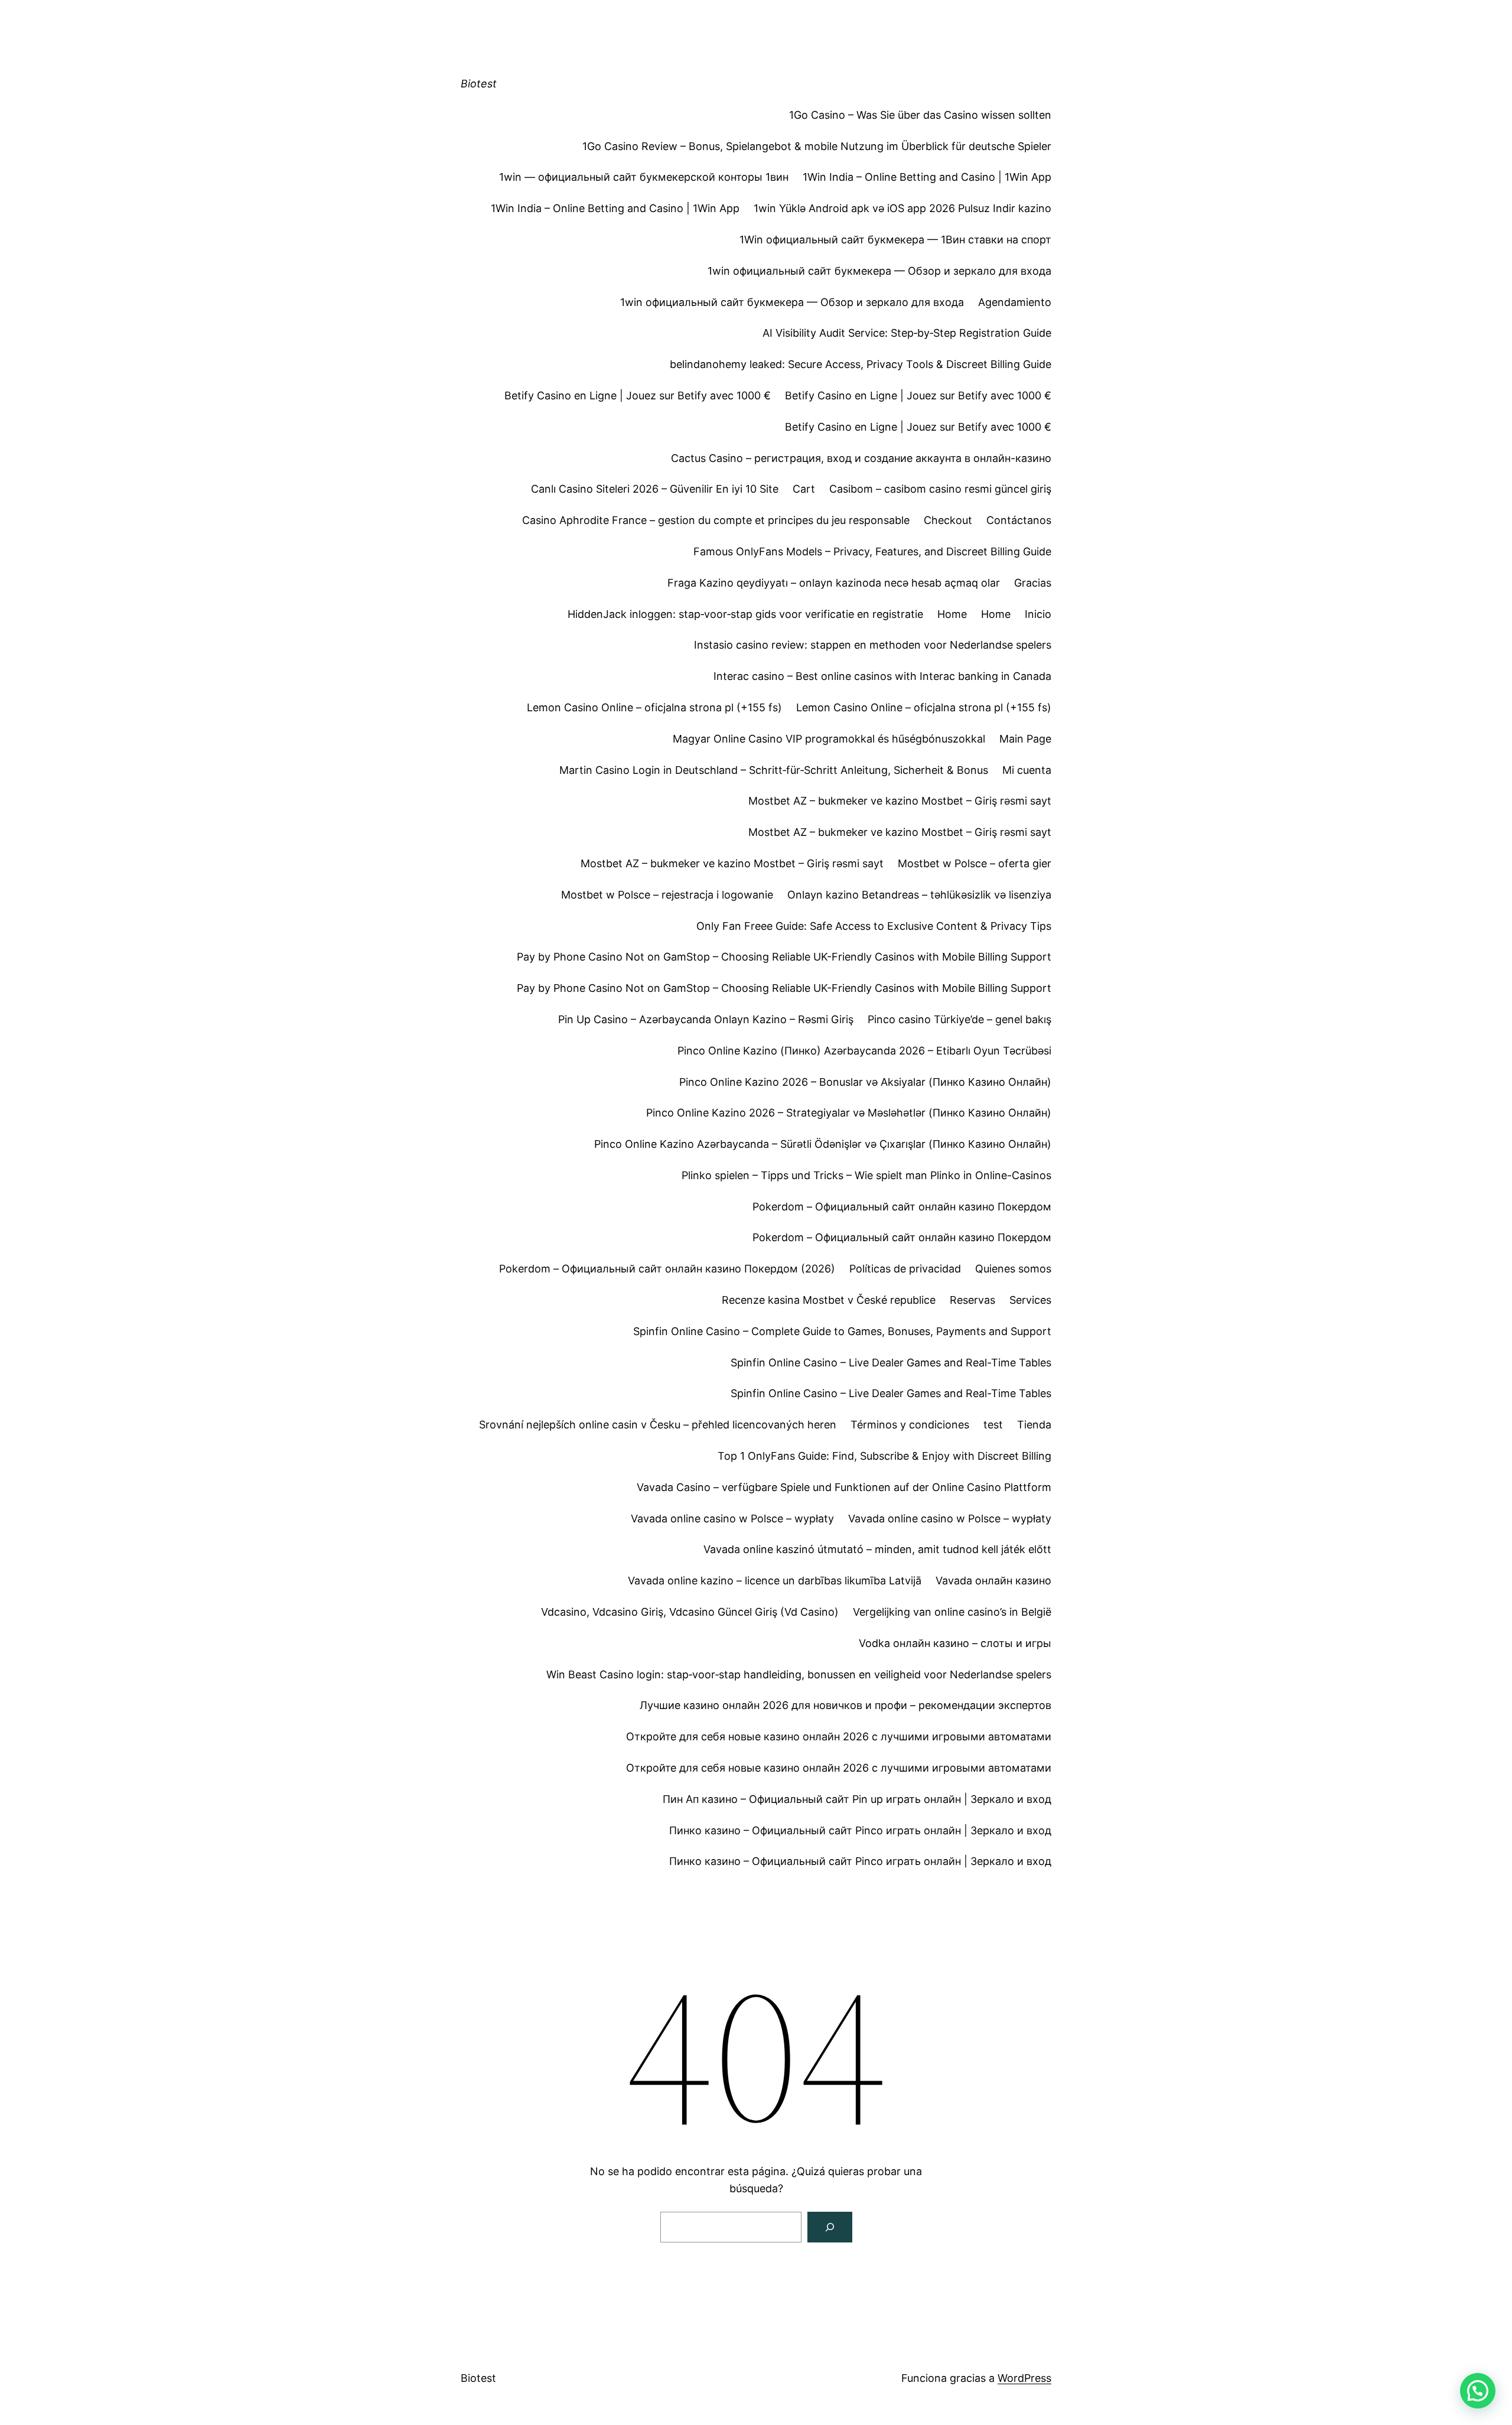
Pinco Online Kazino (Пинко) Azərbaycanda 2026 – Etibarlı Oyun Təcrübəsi (864, 1051)
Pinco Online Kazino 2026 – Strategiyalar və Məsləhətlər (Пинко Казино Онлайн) (849, 1113)
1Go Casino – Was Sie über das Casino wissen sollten (920, 115)
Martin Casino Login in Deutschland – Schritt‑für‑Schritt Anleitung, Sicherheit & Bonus (774, 770)
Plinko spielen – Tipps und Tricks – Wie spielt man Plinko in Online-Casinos (866, 1175)
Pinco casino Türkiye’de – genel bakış (959, 1019)
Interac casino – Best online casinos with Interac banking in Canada (882, 676)
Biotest (479, 84)
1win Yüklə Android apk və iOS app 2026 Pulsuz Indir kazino (902, 208)
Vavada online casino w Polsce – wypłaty (732, 1519)
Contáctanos (1019, 520)
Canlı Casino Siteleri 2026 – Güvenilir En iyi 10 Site (655, 489)
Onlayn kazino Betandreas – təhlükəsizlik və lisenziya (919, 895)
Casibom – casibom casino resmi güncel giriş (940, 489)
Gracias (1033, 583)
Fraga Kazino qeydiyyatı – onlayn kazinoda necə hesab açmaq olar (834, 583)
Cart (804, 489)
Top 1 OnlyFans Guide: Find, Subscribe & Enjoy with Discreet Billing (884, 1456)
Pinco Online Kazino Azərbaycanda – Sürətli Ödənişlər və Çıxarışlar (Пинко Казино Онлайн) (823, 1144)
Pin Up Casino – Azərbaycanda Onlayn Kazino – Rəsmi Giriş (706, 1019)
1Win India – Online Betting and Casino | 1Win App (927, 177)
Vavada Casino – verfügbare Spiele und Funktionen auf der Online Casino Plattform (844, 1487)
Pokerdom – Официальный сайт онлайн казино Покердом (902, 1207)
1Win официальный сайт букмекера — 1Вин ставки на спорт (895, 240)
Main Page (1025, 739)
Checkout (948, 520)
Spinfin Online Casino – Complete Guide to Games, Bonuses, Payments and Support (842, 1331)
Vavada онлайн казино (993, 1581)
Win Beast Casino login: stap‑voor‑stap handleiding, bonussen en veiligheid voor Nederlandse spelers (799, 1674)
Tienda (1034, 1425)
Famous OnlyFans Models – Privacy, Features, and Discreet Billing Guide (872, 551)
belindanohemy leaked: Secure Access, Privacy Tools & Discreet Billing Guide (861, 364)
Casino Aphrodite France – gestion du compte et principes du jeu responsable (716, 520)
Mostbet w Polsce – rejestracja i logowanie (667, 895)
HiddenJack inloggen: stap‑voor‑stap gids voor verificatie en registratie (745, 614)
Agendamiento (1015, 302)
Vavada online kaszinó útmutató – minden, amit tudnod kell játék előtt (877, 1549)
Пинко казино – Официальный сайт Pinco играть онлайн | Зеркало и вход (860, 1830)
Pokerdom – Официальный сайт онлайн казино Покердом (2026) (667, 1269)
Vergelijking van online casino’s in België (952, 1612)
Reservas (972, 1300)
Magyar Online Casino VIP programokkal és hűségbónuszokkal (829, 739)
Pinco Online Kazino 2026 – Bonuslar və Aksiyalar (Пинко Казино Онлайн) (865, 1082)
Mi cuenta (1027, 770)
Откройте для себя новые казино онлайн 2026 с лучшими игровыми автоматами (839, 1736)
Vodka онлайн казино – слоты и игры (955, 1643)
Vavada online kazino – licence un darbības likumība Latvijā (775, 1581)
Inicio (1038, 614)
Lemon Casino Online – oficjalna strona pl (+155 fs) (654, 707)
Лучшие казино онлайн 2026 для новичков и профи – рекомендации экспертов (845, 1705)
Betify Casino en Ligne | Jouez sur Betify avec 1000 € (638, 396)
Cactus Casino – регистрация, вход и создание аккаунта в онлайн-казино (861, 458)
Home (952, 614)
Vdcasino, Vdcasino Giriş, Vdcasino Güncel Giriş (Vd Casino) (690, 1612)
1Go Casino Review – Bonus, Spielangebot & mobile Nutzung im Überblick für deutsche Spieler (817, 146)
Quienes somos (1013, 1269)
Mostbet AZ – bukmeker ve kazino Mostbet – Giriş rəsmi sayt (900, 801)
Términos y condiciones (910, 1425)
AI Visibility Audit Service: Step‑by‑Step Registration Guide (907, 333)
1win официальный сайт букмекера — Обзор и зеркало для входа (879, 271)
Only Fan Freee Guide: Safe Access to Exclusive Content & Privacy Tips (874, 926)
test (993, 1425)
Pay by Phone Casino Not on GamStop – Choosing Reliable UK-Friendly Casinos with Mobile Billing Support (784, 957)
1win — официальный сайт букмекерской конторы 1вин (644, 177)
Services (1030, 1300)
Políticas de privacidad (905, 1269)
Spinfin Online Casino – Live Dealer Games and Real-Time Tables (891, 1363)
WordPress (1024, 2378)
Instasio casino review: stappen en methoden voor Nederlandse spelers (873, 645)
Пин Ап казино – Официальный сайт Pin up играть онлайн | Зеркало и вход (857, 1799)
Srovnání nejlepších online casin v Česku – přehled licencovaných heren (658, 1425)
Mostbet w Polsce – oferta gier (975, 863)
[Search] (830, 2227)
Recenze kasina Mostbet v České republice (829, 1300)
